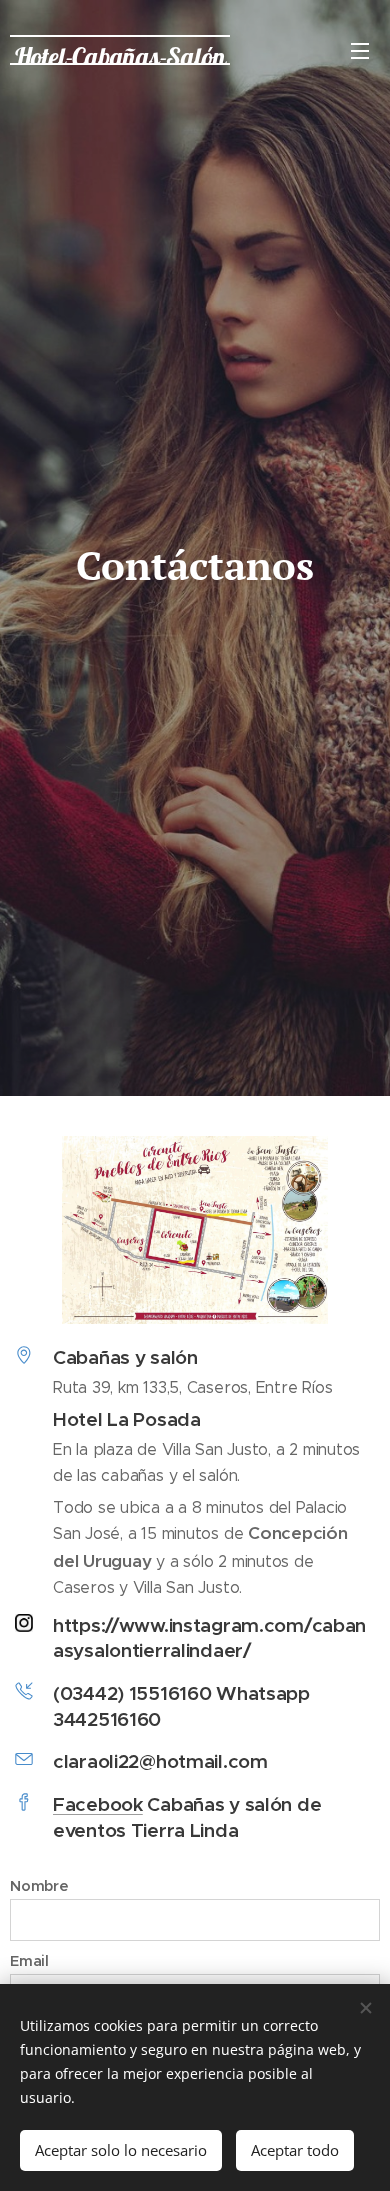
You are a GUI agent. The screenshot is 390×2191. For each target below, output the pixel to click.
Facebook (98, 1804)
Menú (360, 50)
